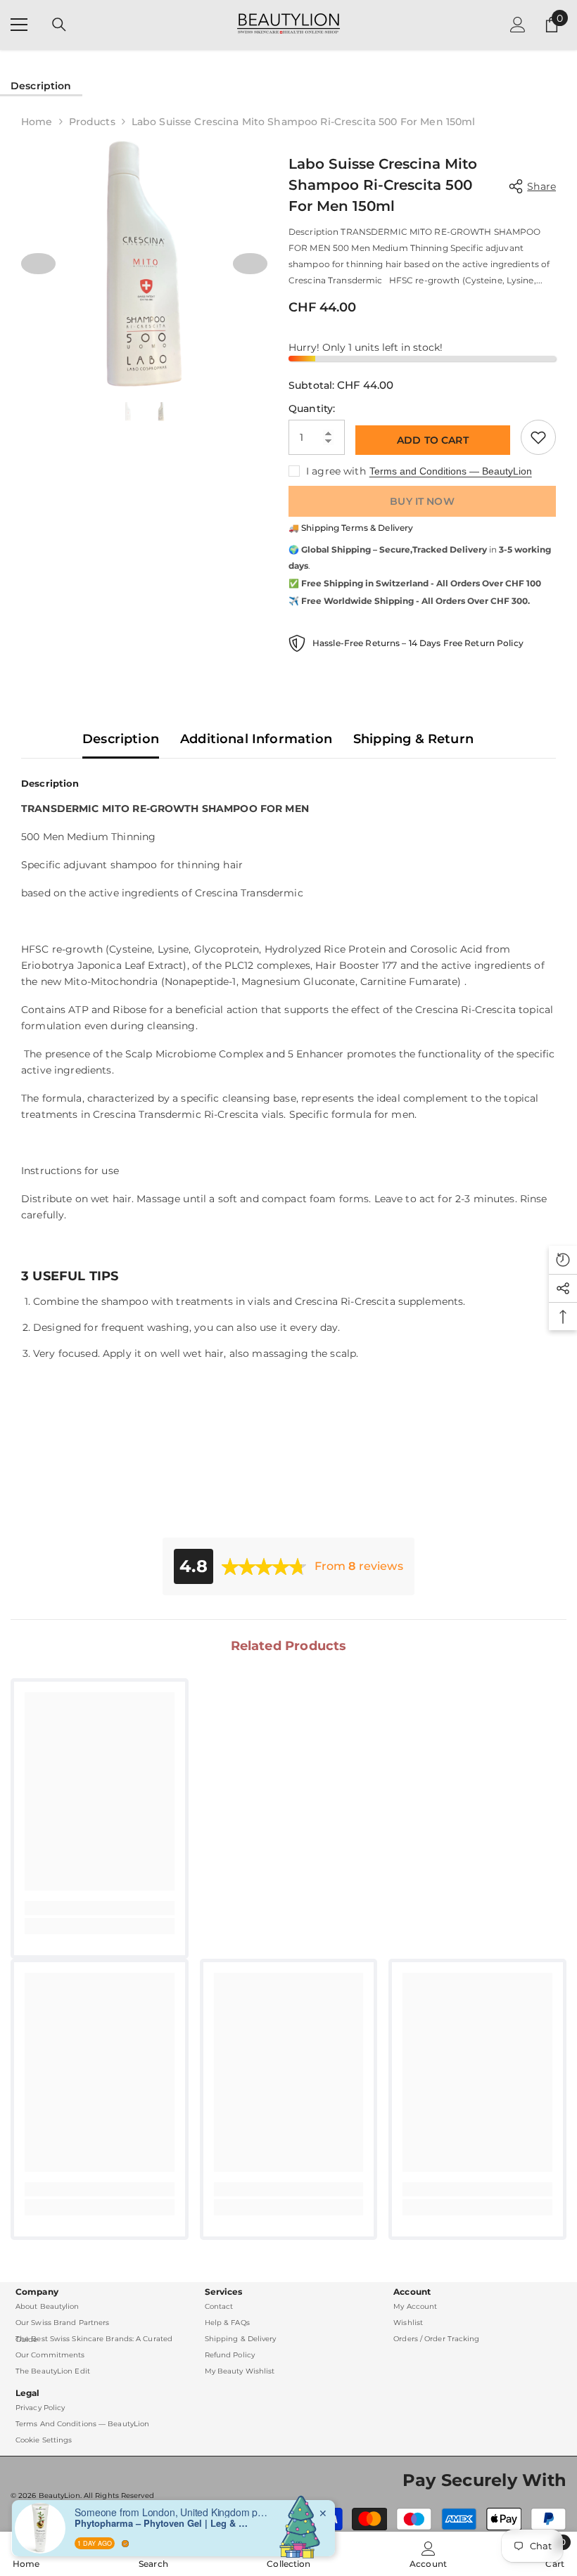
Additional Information (256, 739)
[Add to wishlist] (538, 437)
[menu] (19, 25)
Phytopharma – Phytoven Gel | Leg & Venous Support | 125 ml (163, 2522)
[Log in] (518, 25)
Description (41, 86)
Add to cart (433, 439)
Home (37, 122)
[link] (100, 1908)
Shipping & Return (413, 739)
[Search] (59, 25)
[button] (38, 264)
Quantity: (312, 408)
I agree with (336, 471)
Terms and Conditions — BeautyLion (451, 471)
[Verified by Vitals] (125, 2542)
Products (92, 122)
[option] (144, 264)
